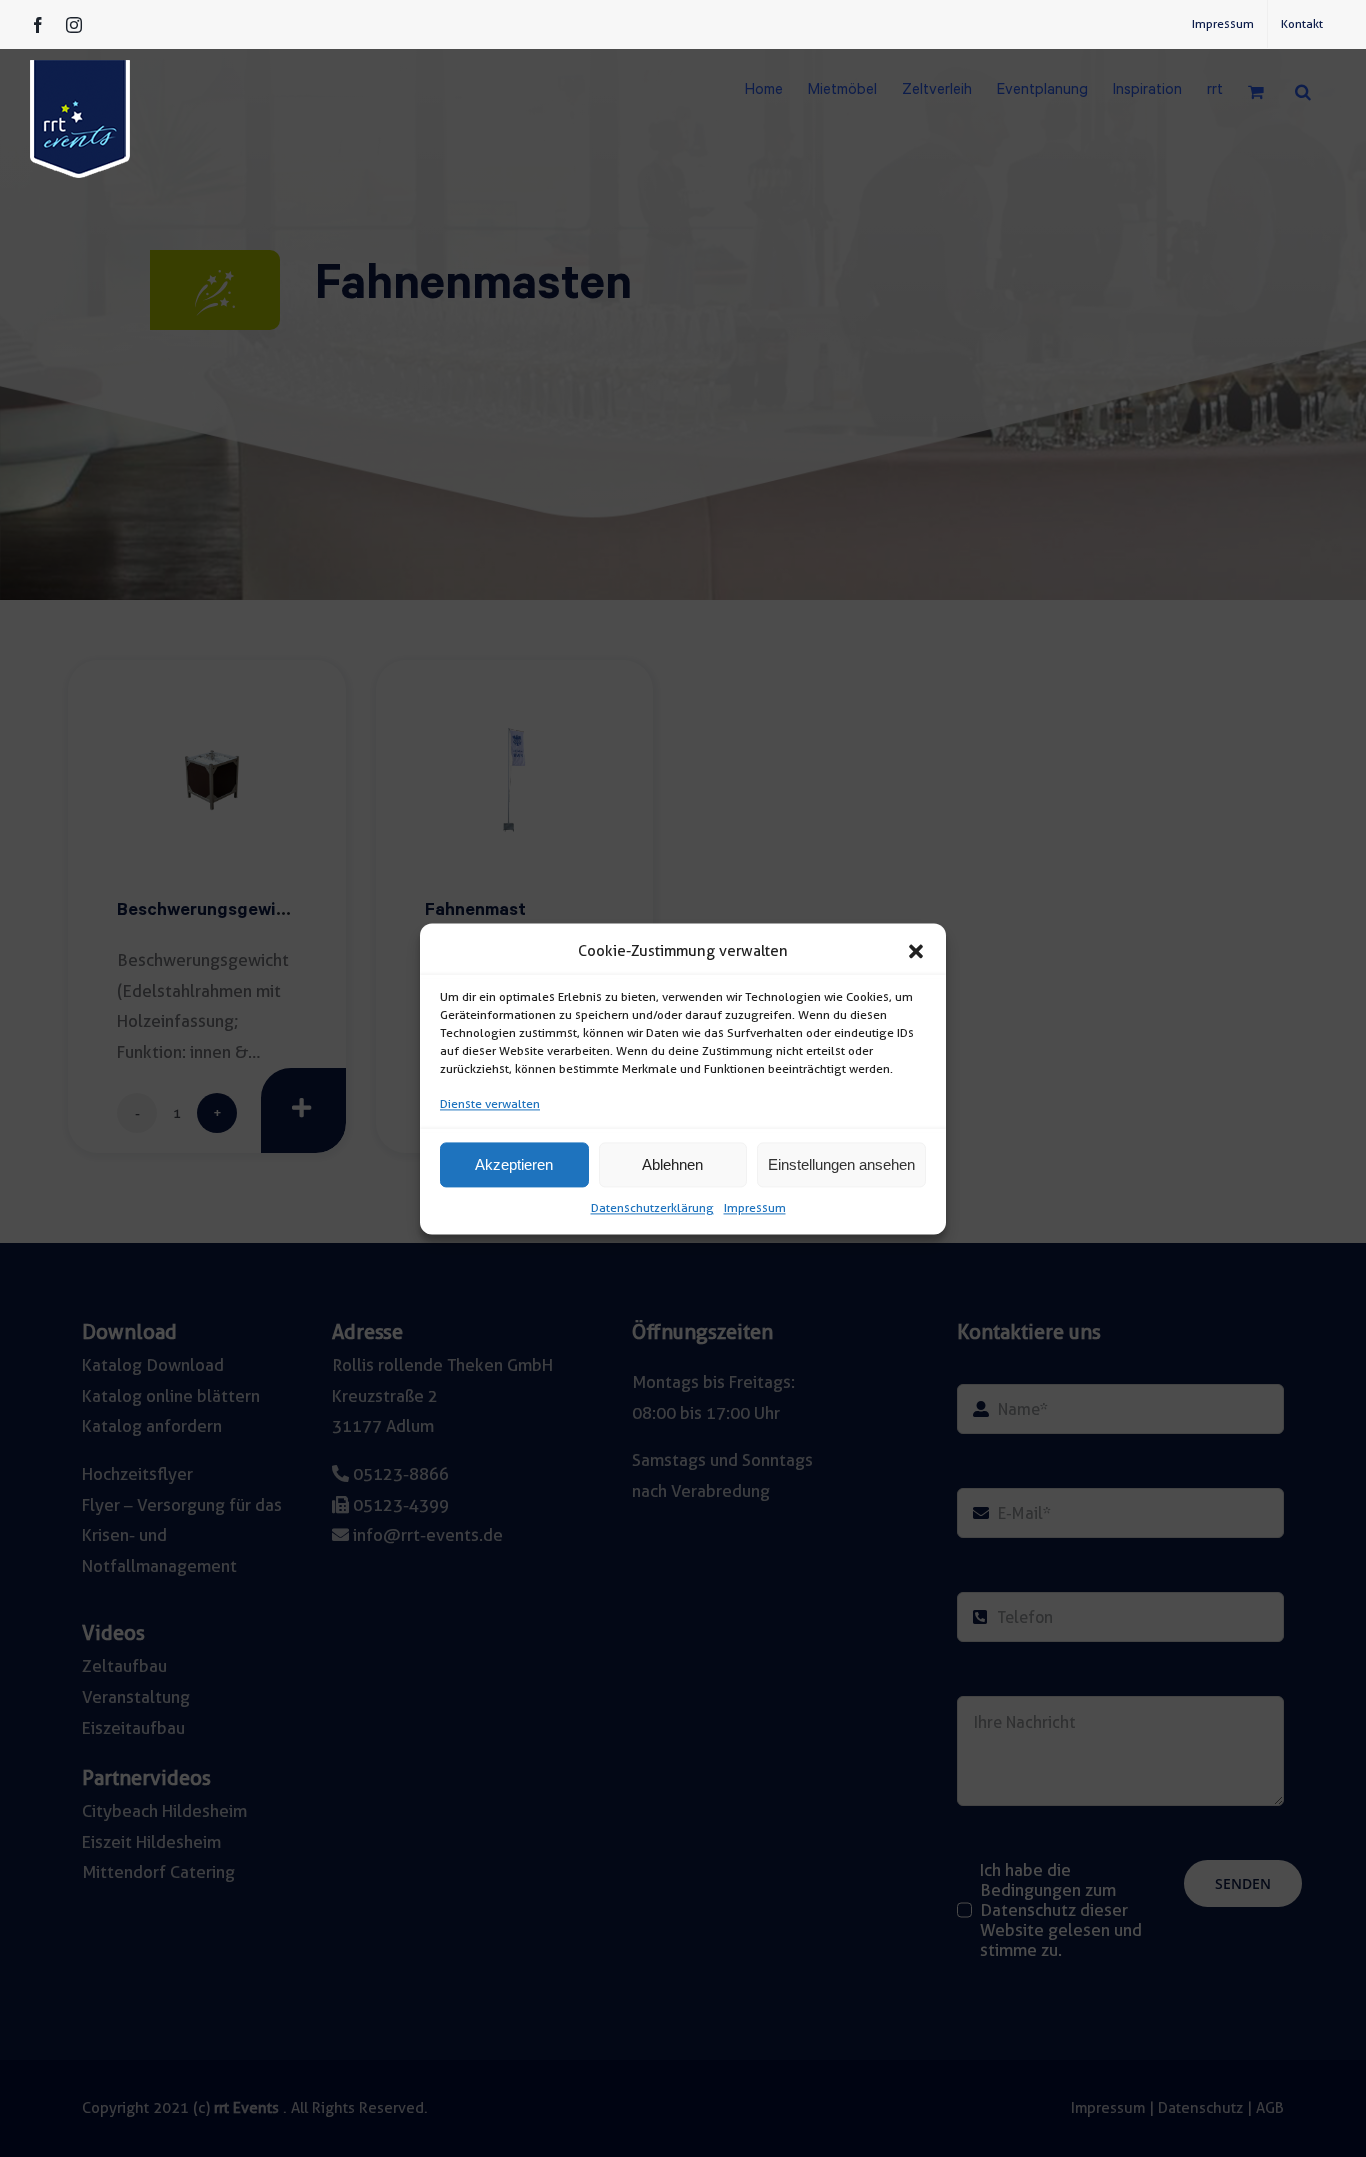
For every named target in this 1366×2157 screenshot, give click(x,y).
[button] (916, 951)
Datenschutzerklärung (652, 1208)
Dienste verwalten (490, 1103)
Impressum (755, 1208)
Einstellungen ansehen (841, 1164)
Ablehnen (672, 1164)
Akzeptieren (514, 1164)
